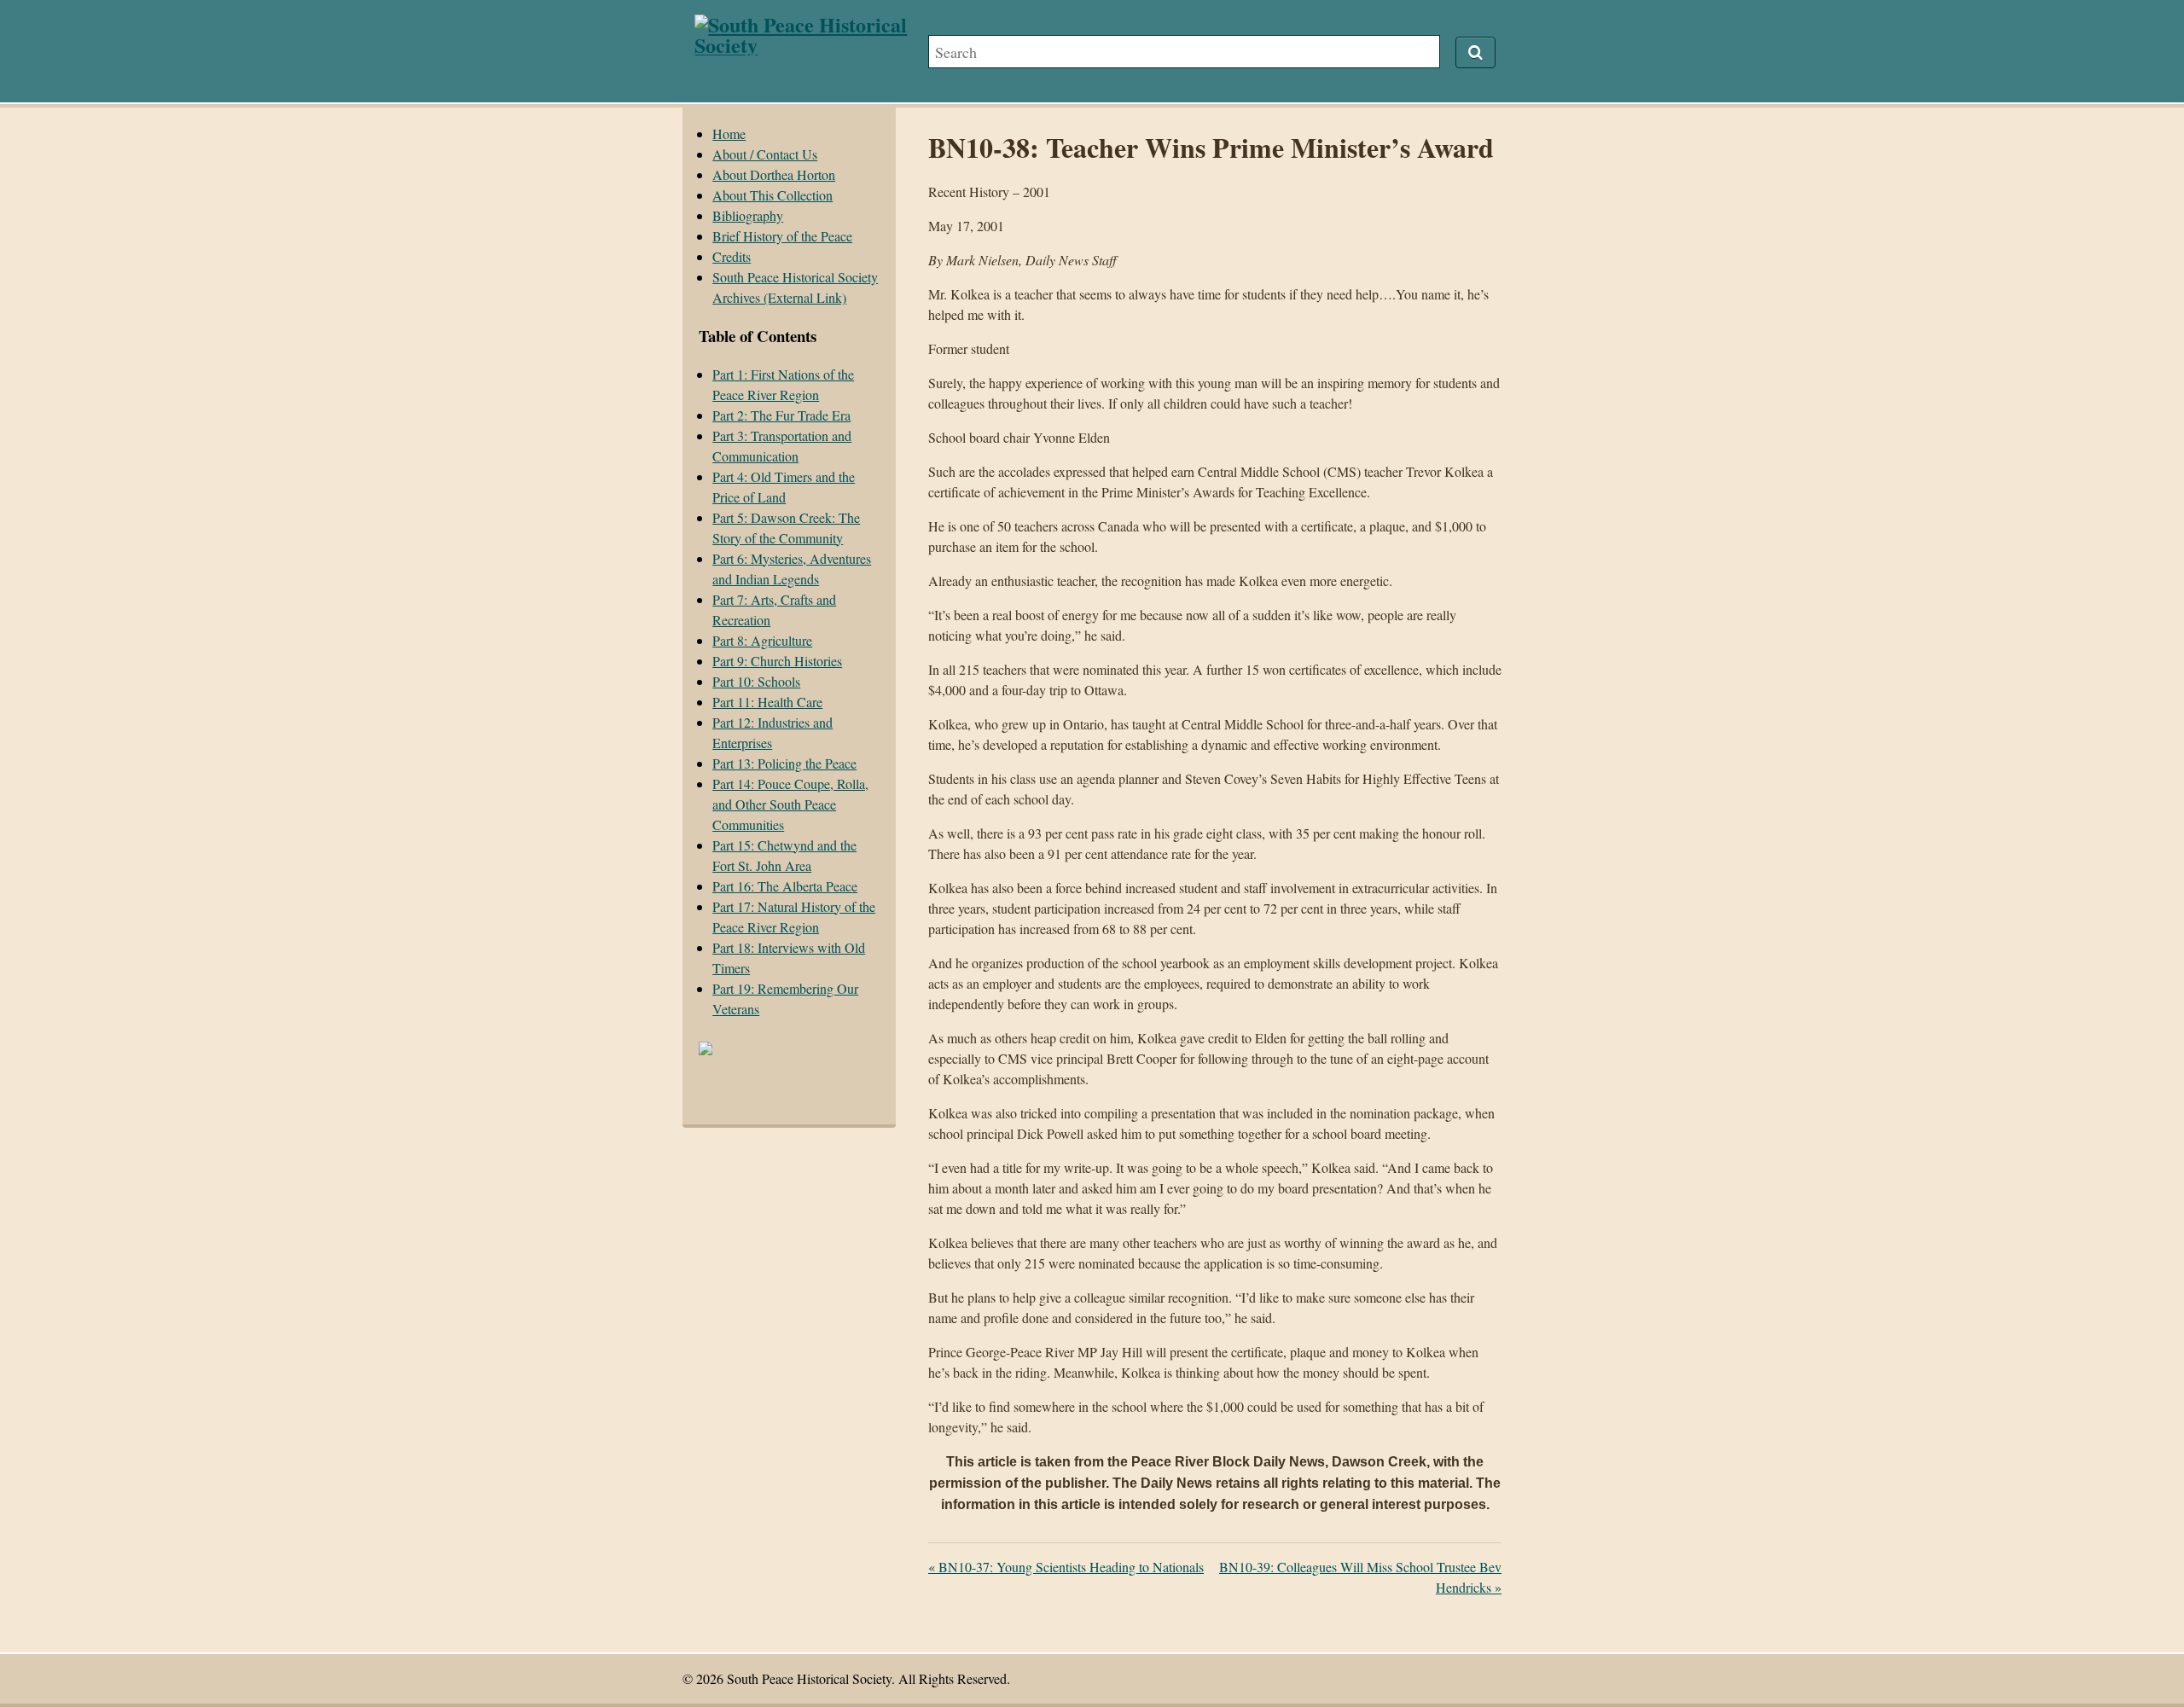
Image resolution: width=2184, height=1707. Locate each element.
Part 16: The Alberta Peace (785, 886)
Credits (732, 256)
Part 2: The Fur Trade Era (781, 415)
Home (729, 134)
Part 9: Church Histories (777, 661)
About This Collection (773, 195)
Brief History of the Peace (782, 236)
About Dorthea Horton (774, 174)
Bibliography (748, 215)
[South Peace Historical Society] (811, 45)
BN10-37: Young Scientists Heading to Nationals (1066, 1567)
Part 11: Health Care (767, 702)
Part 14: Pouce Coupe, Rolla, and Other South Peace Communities (790, 804)
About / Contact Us (765, 154)
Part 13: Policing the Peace (784, 763)
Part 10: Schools (756, 681)
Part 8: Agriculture (762, 640)
